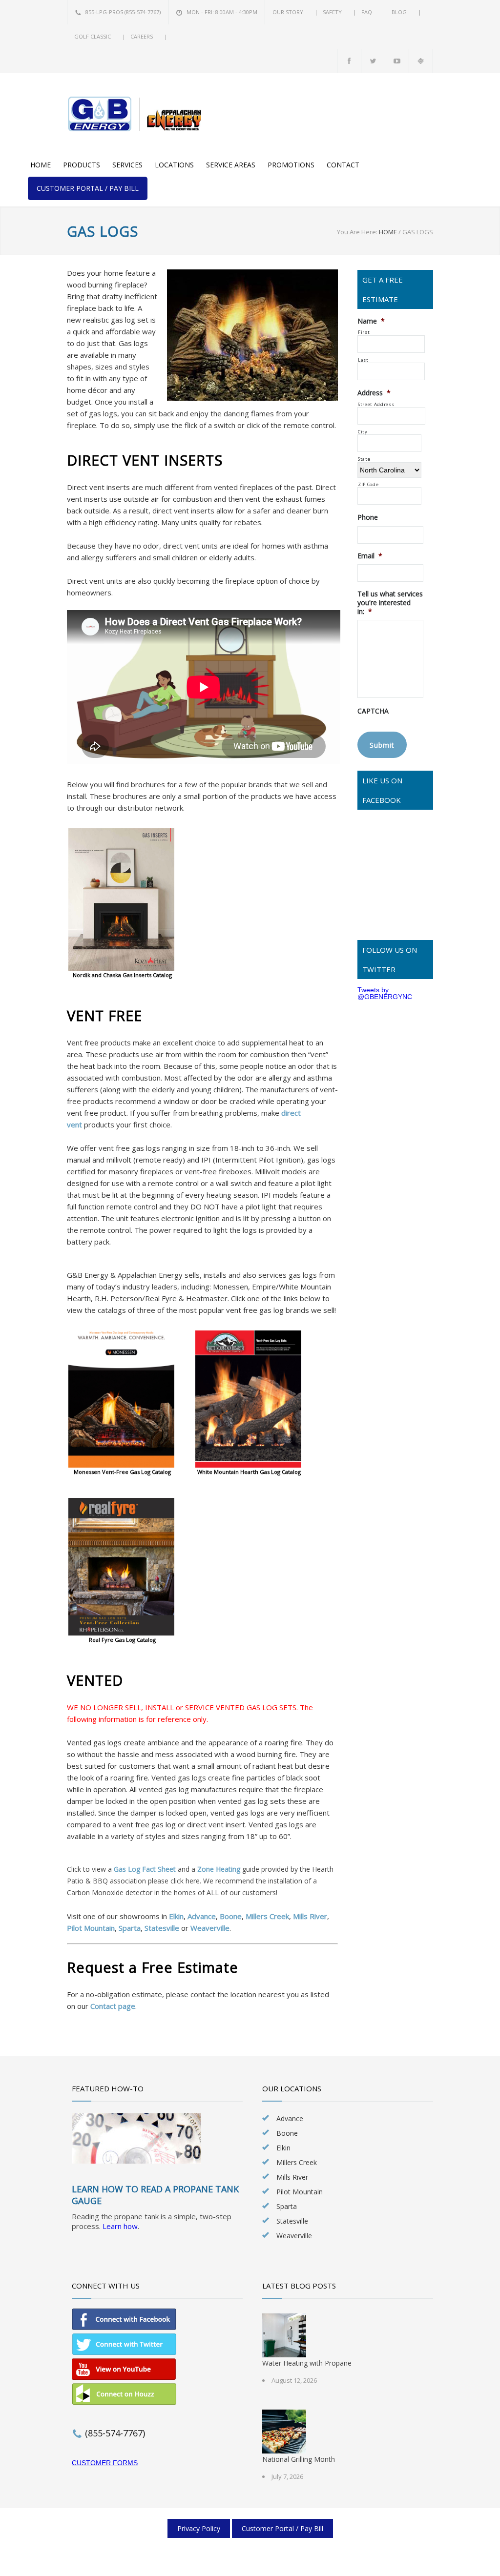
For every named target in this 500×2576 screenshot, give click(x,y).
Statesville (162, 1928)
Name (371, 321)
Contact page (113, 2006)
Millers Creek (267, 1916)
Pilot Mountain (91, 1928)
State (364, 459)
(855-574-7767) (143, 12)
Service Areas (231, 165)
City (363, 432)
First (364, 332)
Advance (202, 1916)
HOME (388, 232)
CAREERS (142, 36)
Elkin (176, 1916)
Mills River (310, 1916)
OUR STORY (289, 12)
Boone (231, 1916)
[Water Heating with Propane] (284, 2335)
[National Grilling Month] (284, 2432)
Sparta (130, 1928)
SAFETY (333, 12)
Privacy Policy (199, 2528)
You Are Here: (357, 232)
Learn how (120, 2226)
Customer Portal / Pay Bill (88, 188)
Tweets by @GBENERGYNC (385, 993)
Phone (368, 517)
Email (370, 556)
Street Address (376, 404)
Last (363, 360)
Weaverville (210, 1928)
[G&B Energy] (138, 114)
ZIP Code (368, 484)
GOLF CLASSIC (93, 36)
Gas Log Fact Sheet (145, 1869)
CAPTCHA (373, 711)
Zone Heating (219, 1869)
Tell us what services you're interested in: (390, 603)
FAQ (367, 12)
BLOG (400, 12)
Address (374, 393)
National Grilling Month (299, 2459)
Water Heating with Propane (307, 2363)
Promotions (291, 165)
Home (41, 165)
